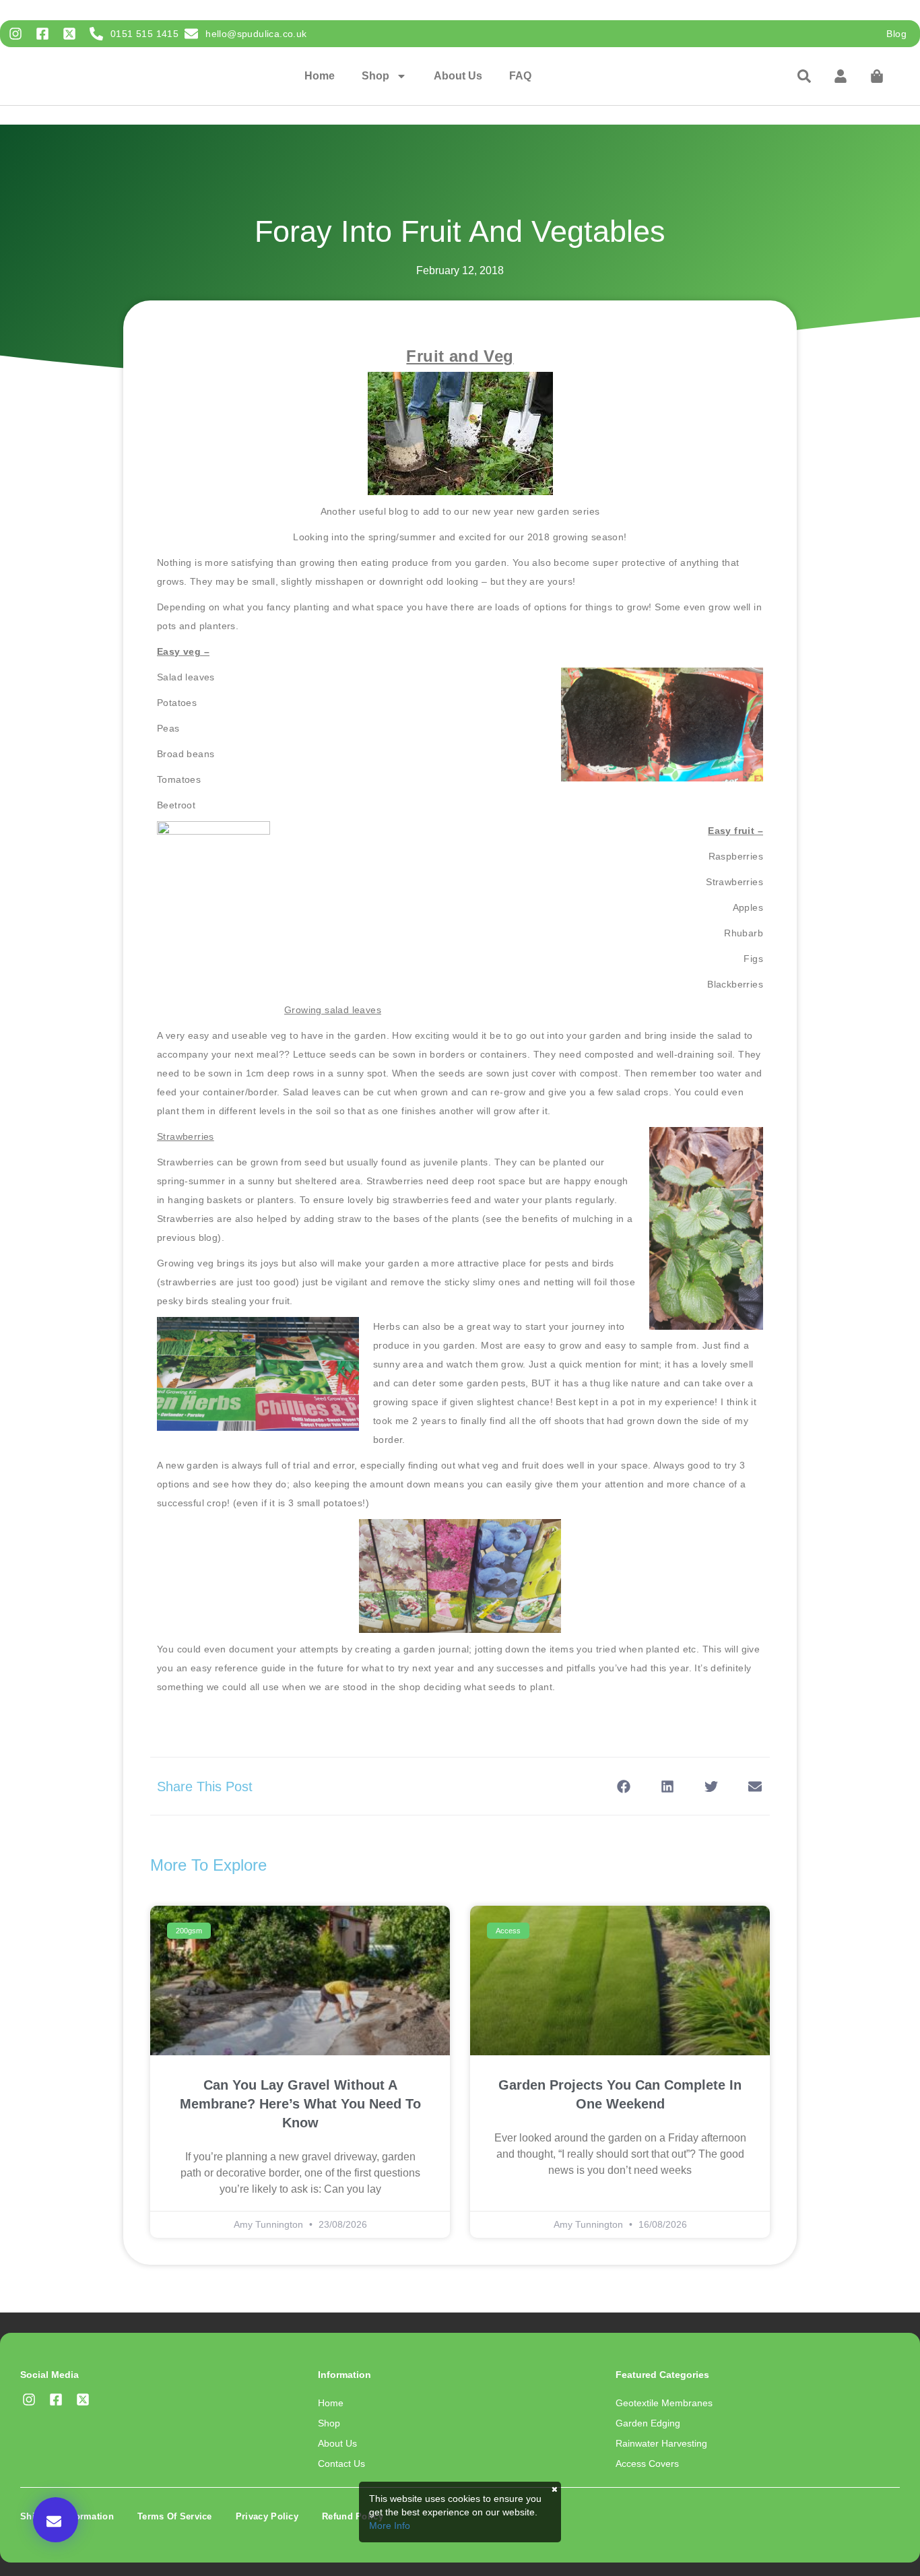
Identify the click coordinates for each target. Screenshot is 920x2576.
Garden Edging (648, 2423)
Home (320, 76)
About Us (458, 76)
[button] (56, 2520)
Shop (375, 76)
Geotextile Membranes (664, 2403)
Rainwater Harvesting (661, 2443)
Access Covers (647, 2464)
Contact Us (341, 2464)
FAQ (520, 76)
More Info (390, 2525)
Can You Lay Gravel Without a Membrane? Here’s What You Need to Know (300, 2104)
